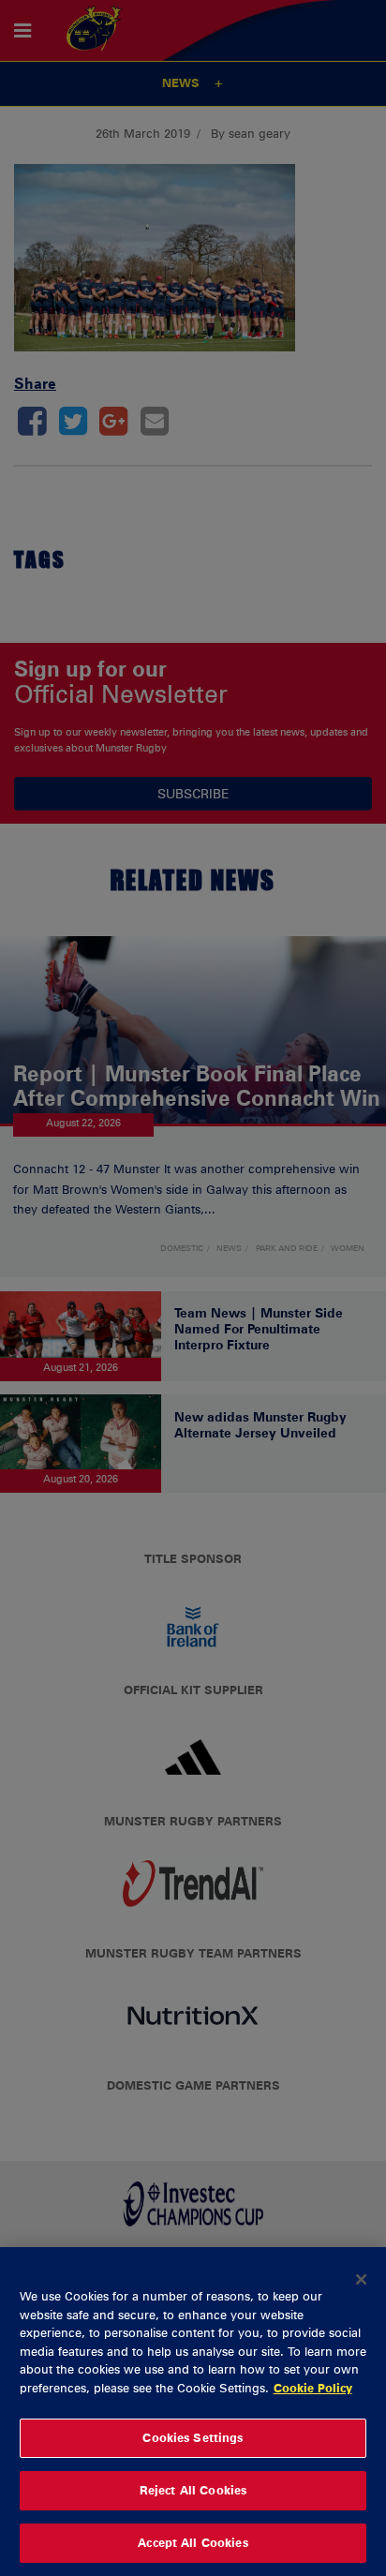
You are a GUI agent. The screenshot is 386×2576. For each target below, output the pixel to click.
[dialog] (193, 2412)
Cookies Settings (193, 2437)
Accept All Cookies (193, 2542)
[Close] (362, 2279)
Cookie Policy (313, 2388)
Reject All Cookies (193, 2490)
